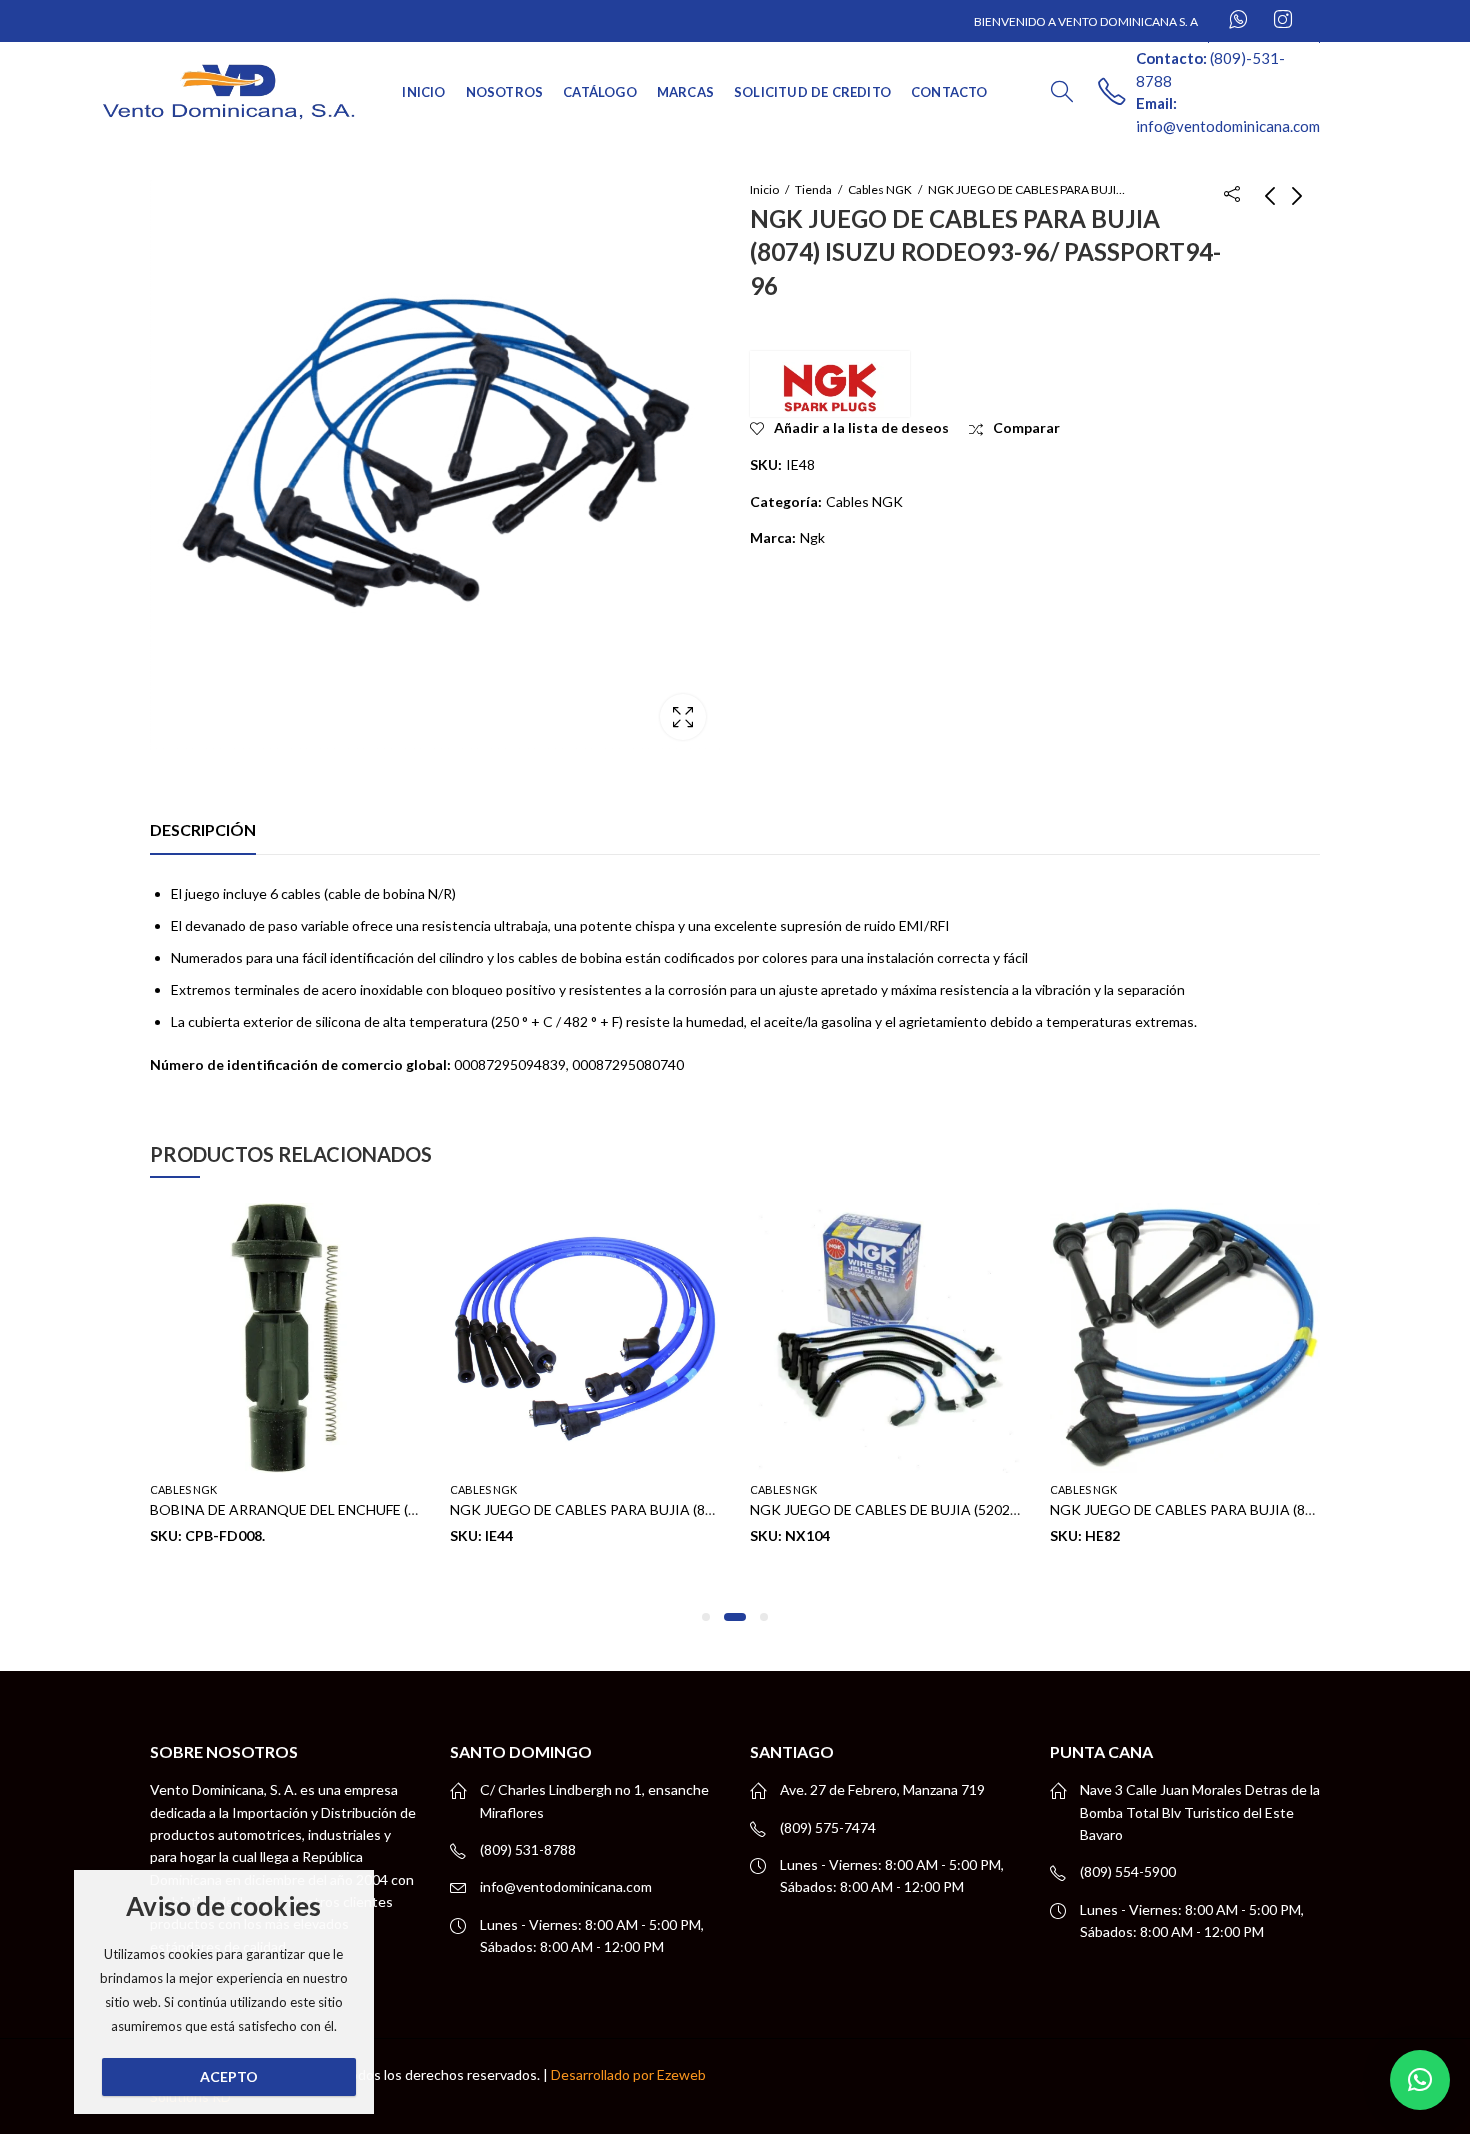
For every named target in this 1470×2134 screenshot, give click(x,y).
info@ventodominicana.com (566, 1886)
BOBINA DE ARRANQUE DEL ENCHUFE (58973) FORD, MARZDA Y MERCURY (395, 1509)
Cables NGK (880, 189)
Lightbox (683, 717)
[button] (706, 1617)
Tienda (813, 189)
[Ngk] (830, 384)
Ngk (812, 537)
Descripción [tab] (203, 829)
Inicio (764, 189)
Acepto (229, 2076)
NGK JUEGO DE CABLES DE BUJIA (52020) (886, 1509)
